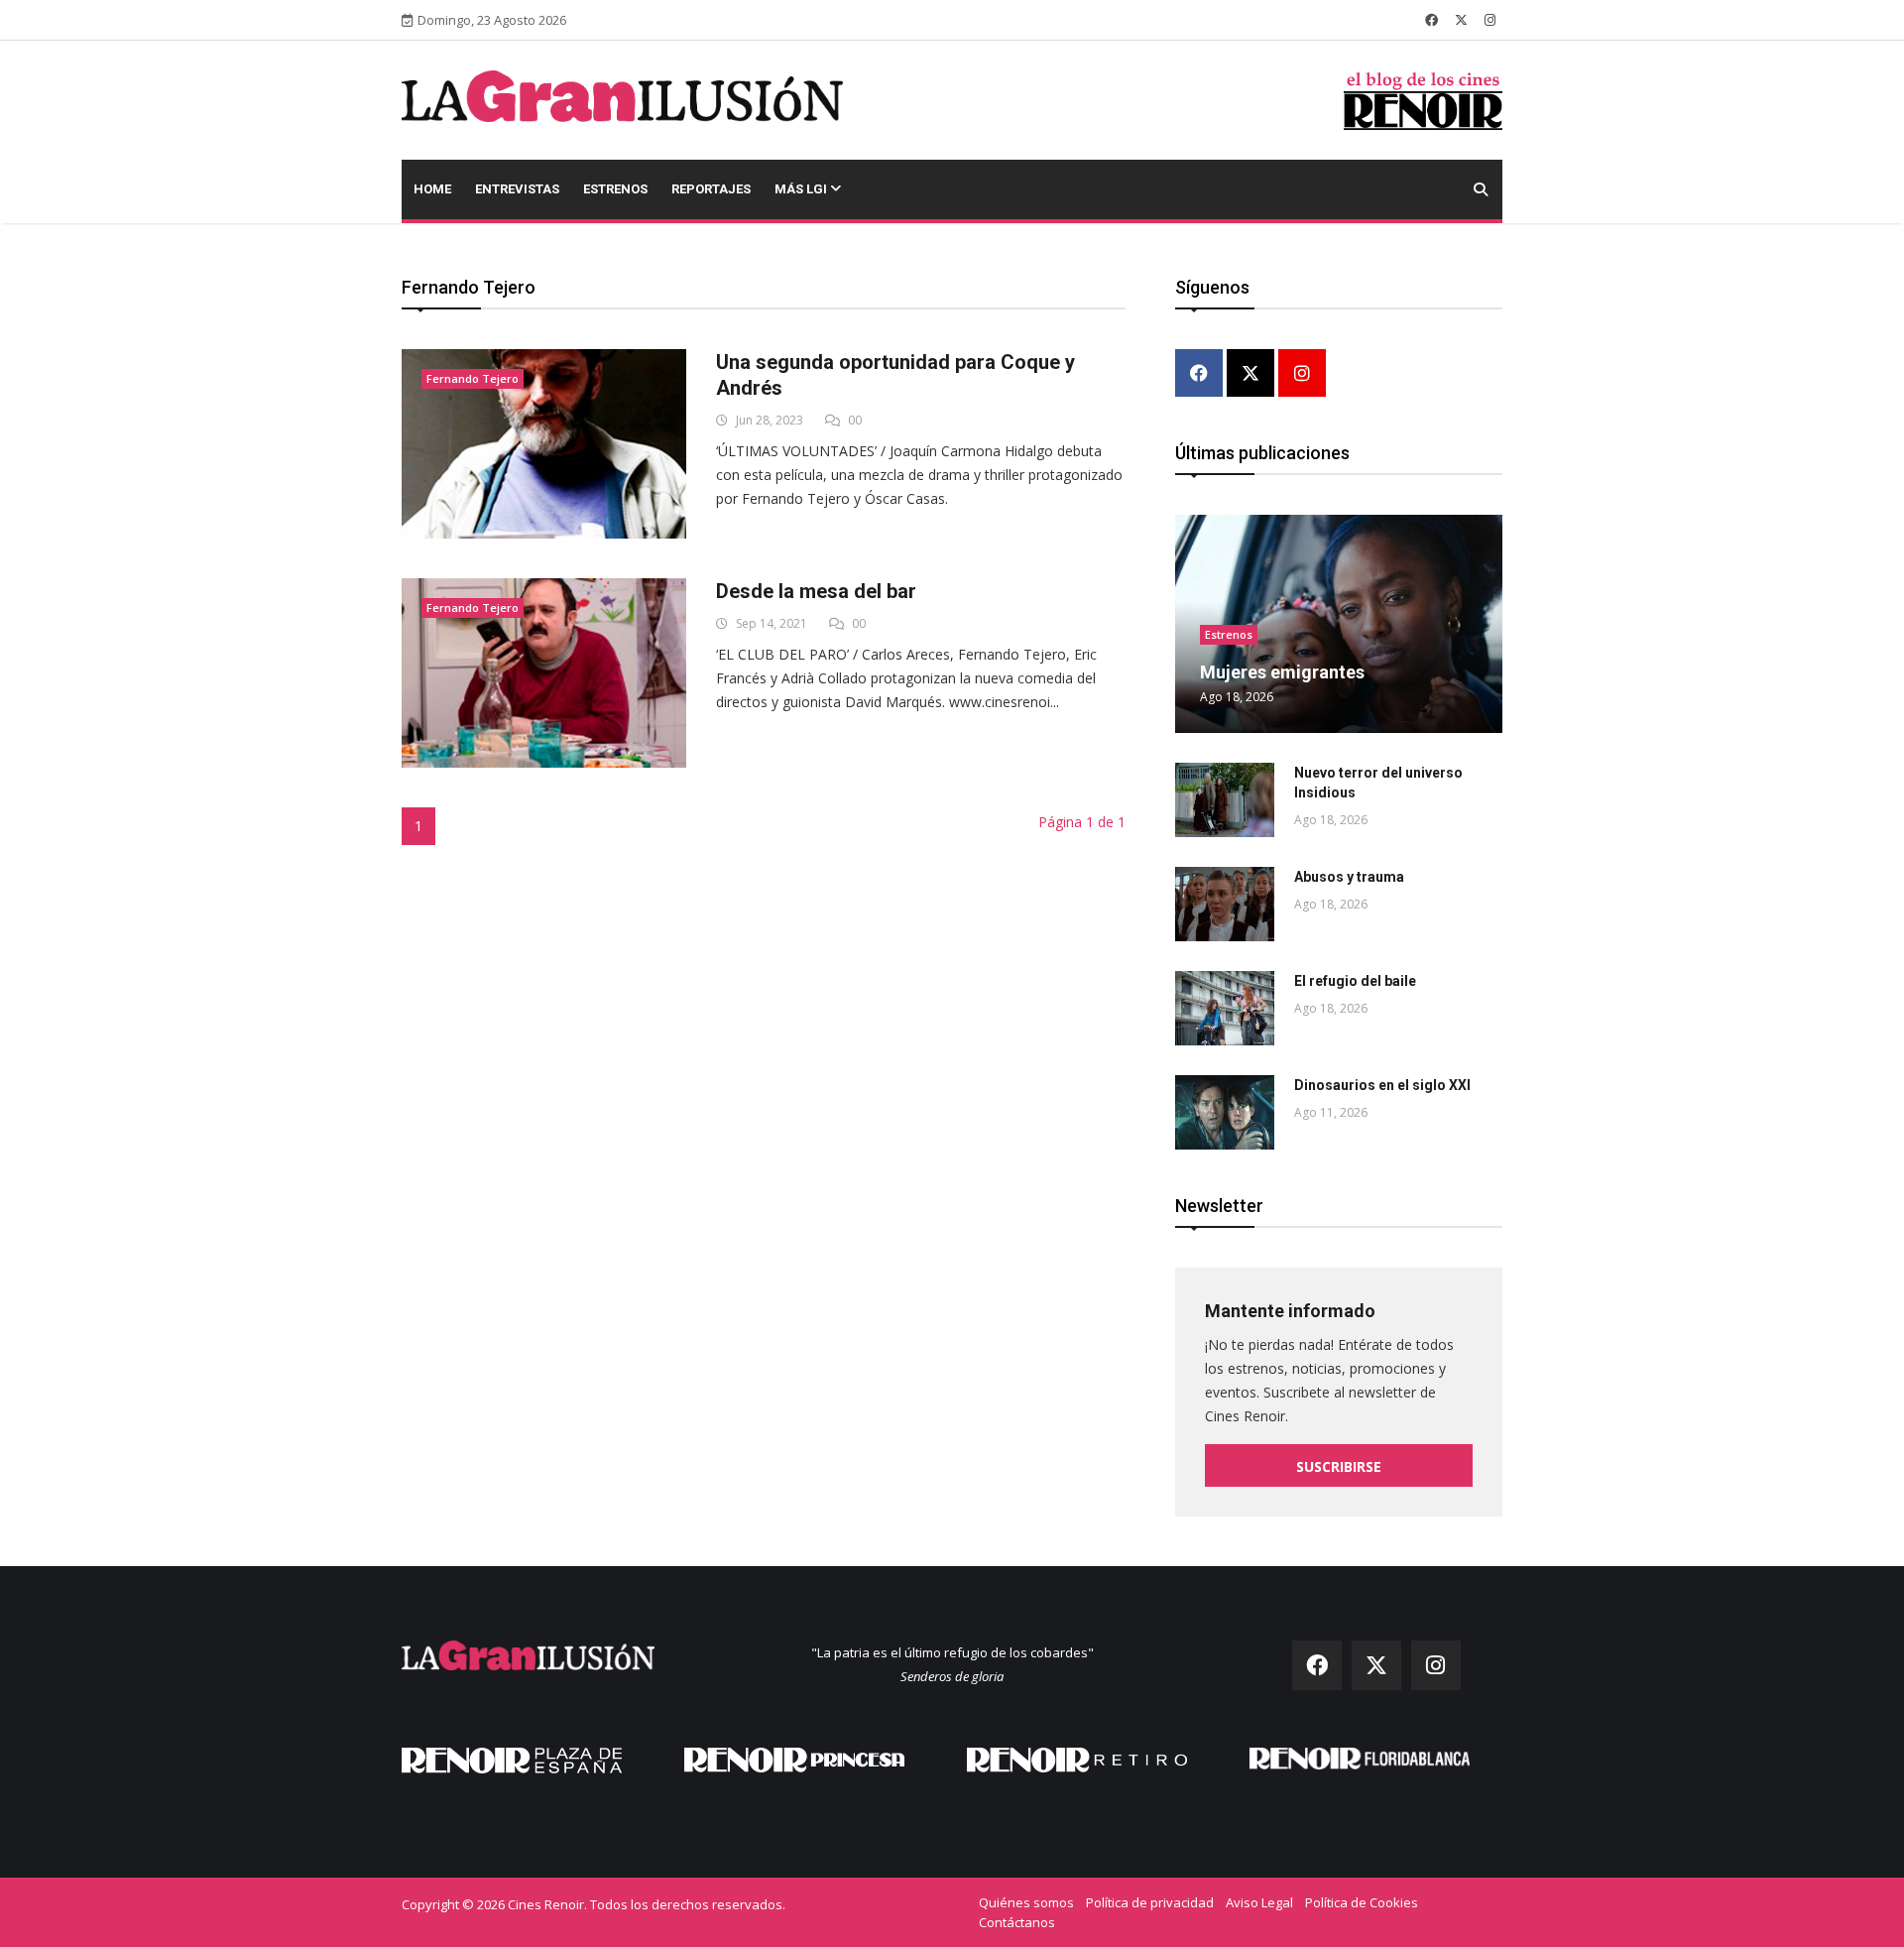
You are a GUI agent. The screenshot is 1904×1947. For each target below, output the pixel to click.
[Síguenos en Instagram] (1490, 20)
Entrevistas (517, 189)
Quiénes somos (1026, 1902)
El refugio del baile (1355, 981)
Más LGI (802, 189)
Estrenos (615, 189)
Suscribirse (1339, 1466)
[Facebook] (1199, 374)
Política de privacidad (1150, 1902)
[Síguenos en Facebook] (1431, 20)
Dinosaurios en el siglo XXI (1382, 1085)
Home (432, 189)
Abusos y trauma (1349, 877)
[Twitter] (1250, 374)
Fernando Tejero (473, 378)
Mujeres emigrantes (1282, 672)
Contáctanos (1017, 1922)
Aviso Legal (1259, 1902)
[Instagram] (1302, 374)
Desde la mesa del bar (816, 591)
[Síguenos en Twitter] (1461, 20)
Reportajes (711, 189)
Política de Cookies (1362, 1902)
